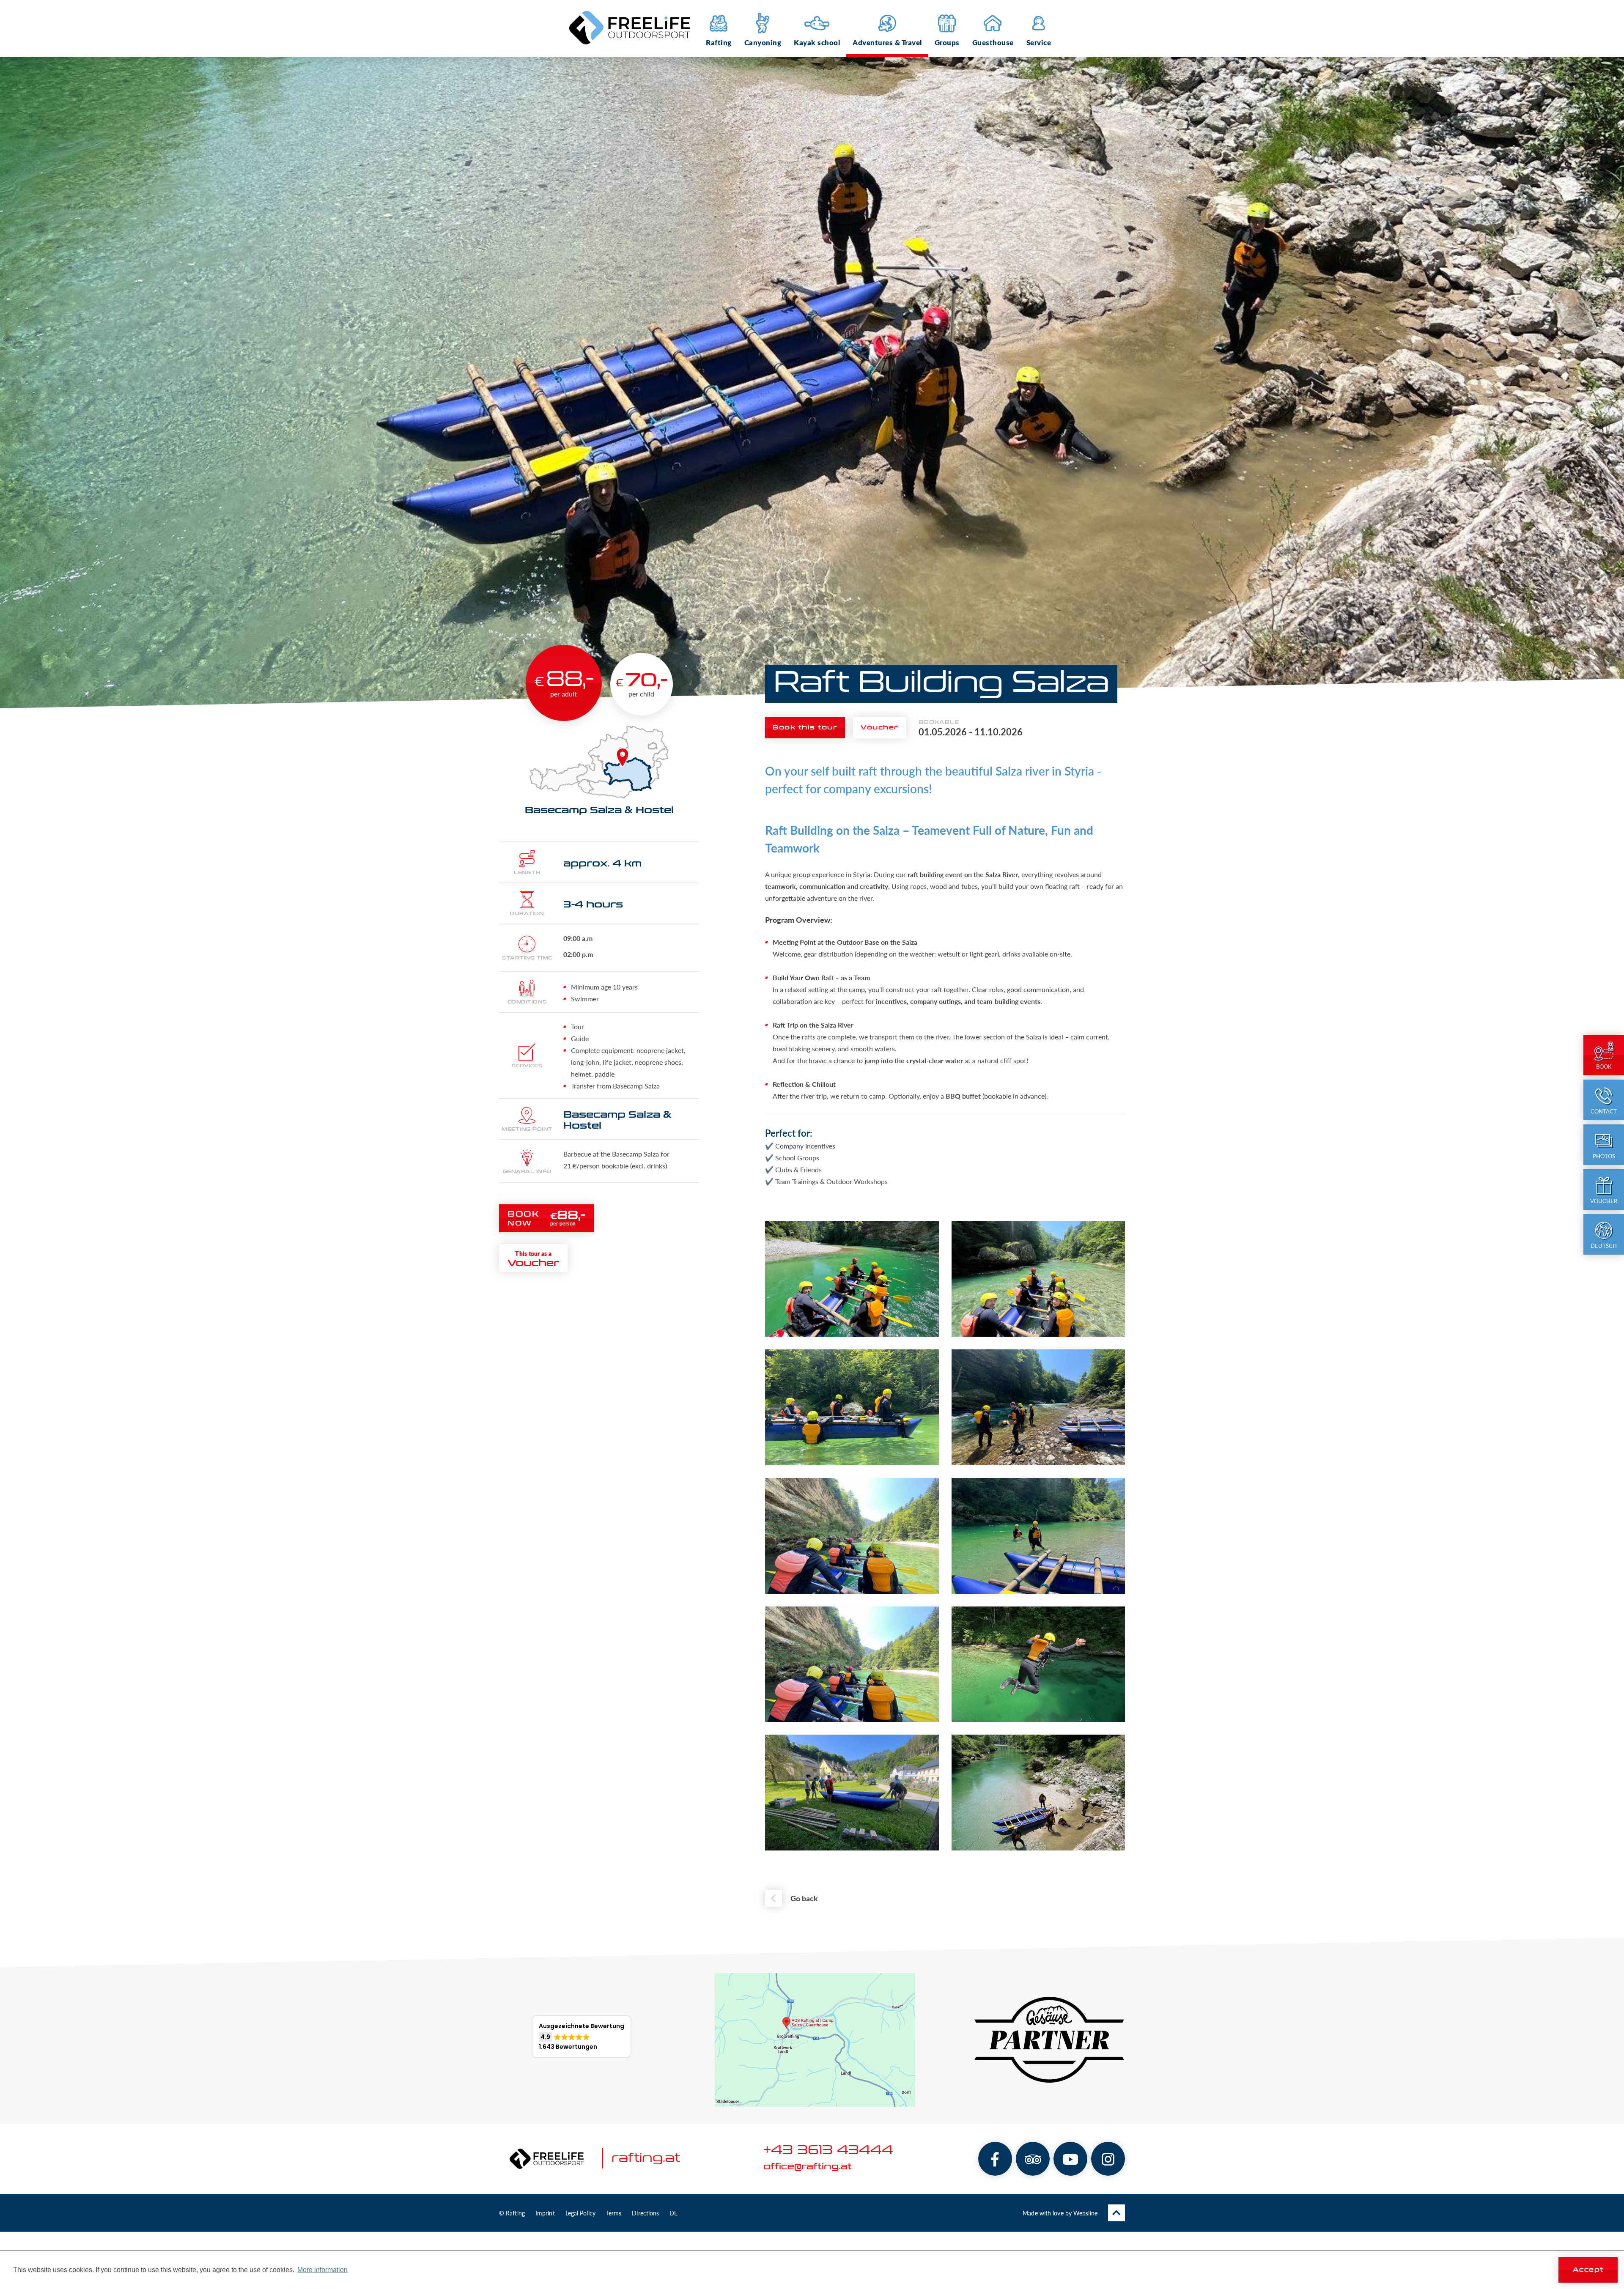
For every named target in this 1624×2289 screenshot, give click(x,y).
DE (673, 2213)
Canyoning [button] (763, 42)
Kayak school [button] (817, 42)
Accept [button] (1588, 2270)
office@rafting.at (808, 2167)
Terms (614, 2213)
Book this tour (805, 728)
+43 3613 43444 (828, 2151)
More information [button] (322, 2270)
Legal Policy (580, 2213)
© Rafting (512, 2213)
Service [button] (1039, 42)
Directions (645, 2213)
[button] (582, 2037)
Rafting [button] (719, 42)
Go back (804, 1898)
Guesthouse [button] (993, 42)
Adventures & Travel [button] (887, 42)
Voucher (880, 728)
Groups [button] (947, 42)
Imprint (545, 2213)
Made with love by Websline (1060, 2213)
